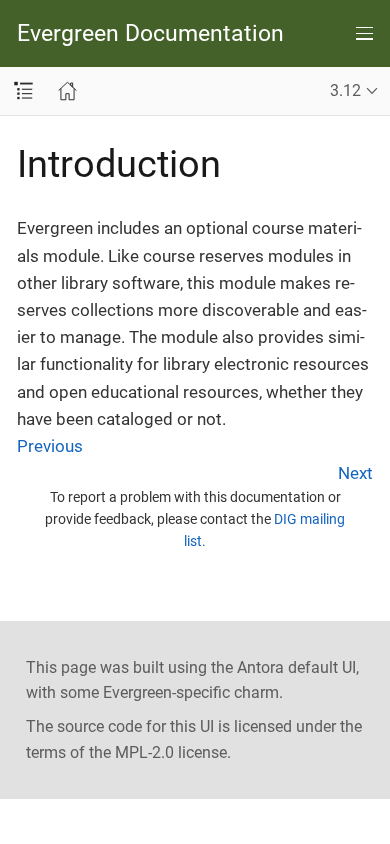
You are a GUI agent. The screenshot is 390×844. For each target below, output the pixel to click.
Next (355, 473)
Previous (50, 446)
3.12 (345, 90)
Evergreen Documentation (150, 33)
